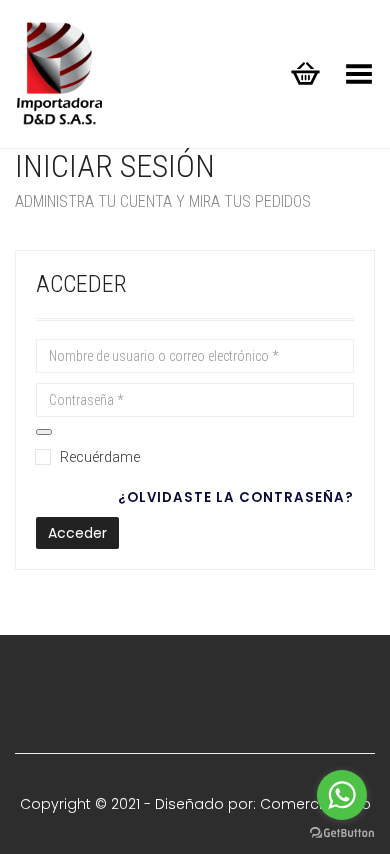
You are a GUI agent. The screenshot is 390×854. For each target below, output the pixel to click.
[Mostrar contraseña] (44, 432)
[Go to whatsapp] (342, 795)
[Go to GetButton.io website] (342, 833)
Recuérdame (100, 457)
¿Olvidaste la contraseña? (236, 497)
